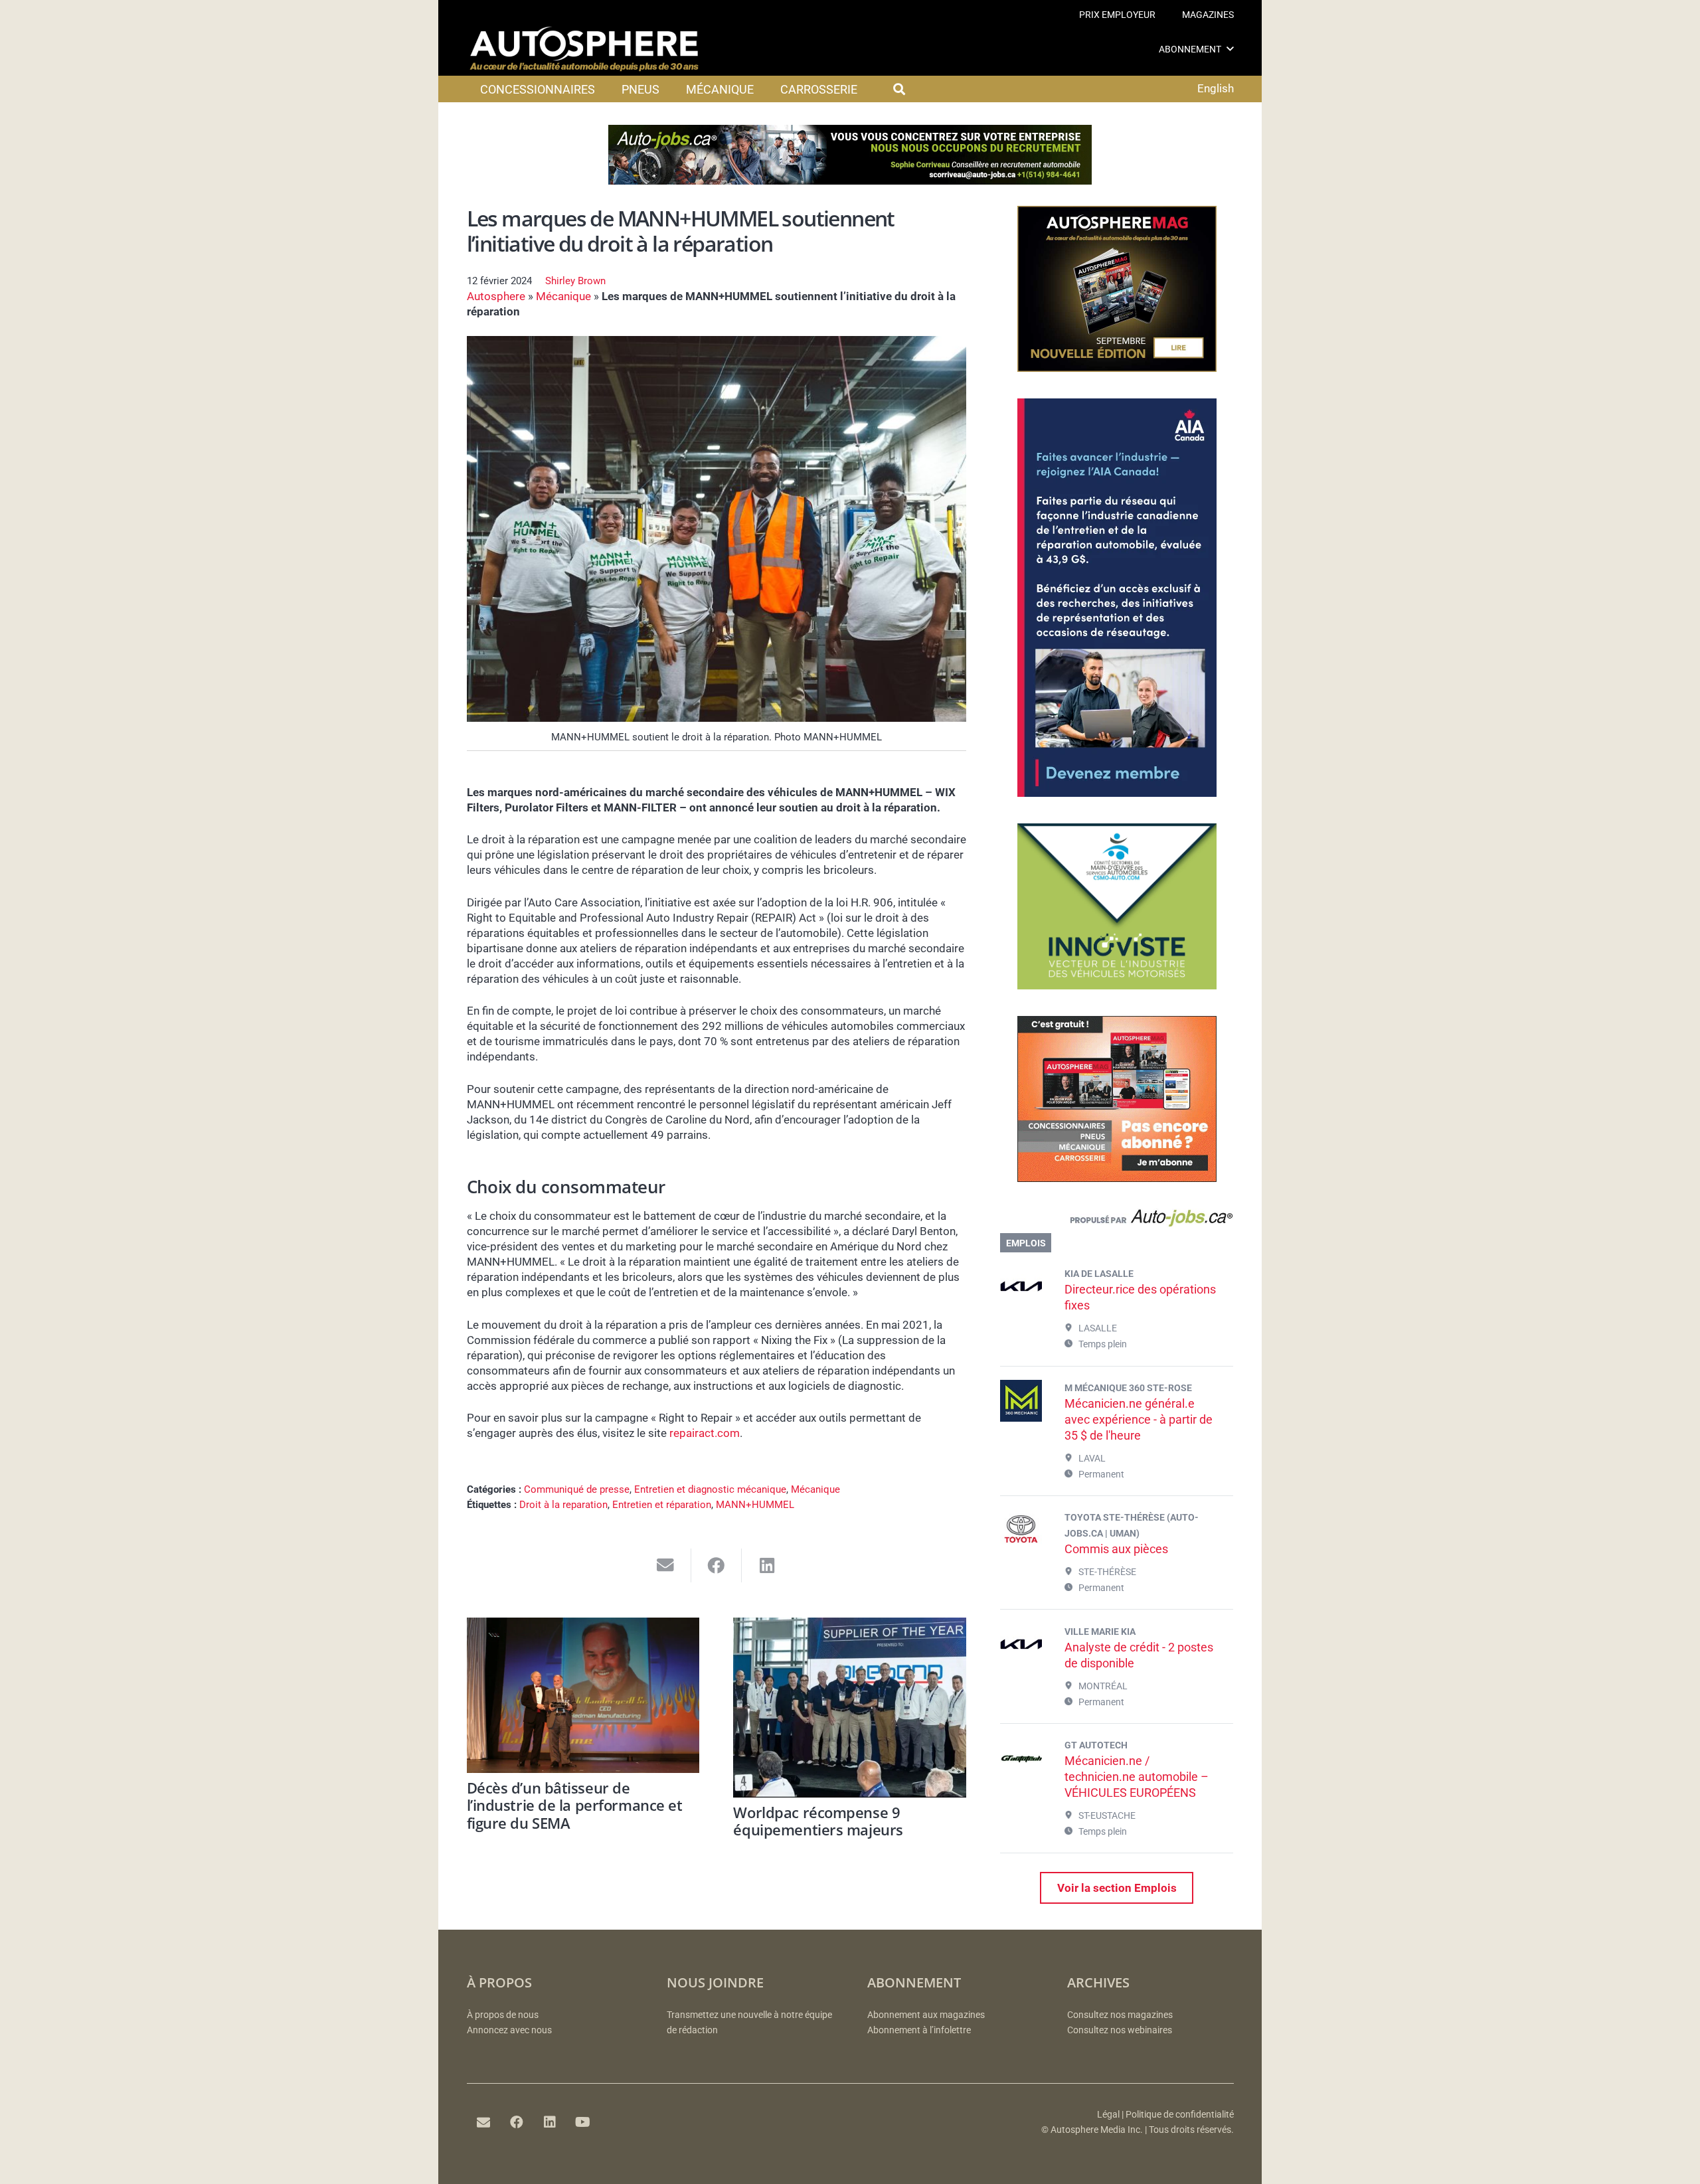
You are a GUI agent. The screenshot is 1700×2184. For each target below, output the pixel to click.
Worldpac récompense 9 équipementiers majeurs (818, 1821)
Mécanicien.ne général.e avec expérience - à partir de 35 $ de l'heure (1139, 1419)
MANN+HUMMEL (755, 1505)
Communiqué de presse (577, 1489)
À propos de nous (503, 2015)
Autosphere (496, 296)
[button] (1230, 49)
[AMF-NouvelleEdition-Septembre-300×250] (1117, 368)
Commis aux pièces (1116, 1549)
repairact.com (705, 1433)
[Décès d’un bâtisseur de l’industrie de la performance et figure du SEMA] (583, 1695)
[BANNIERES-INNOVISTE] (1117, 985)
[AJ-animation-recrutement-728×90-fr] (850, 181)
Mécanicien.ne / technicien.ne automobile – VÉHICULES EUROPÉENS (1137, 1777)
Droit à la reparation (563, 1505)
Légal (1108, 2115)
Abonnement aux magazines (926, 2015)
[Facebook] (517, 2122)
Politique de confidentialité (1180, 2115)
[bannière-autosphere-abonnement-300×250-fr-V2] (1117, 1178)
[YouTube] (583, 2122)
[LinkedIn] (550, 2122)
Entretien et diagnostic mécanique (710, 1489)
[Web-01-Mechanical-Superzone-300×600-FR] (1117, 793)
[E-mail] (483, 2122)
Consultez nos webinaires (1120, 2030)
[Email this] (666, 1565)
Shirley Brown (575, 281)
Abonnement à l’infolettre (919, 2030)
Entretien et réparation (662, 1505)
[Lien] (1117, 1221)
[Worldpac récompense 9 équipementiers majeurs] (850, 1708)
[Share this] (717, 1565)
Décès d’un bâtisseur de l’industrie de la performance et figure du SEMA (575, 1805)
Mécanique (563, 296)
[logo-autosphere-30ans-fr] (584, 49)
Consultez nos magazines (1120, 2015)
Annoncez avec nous (509, 2030)
